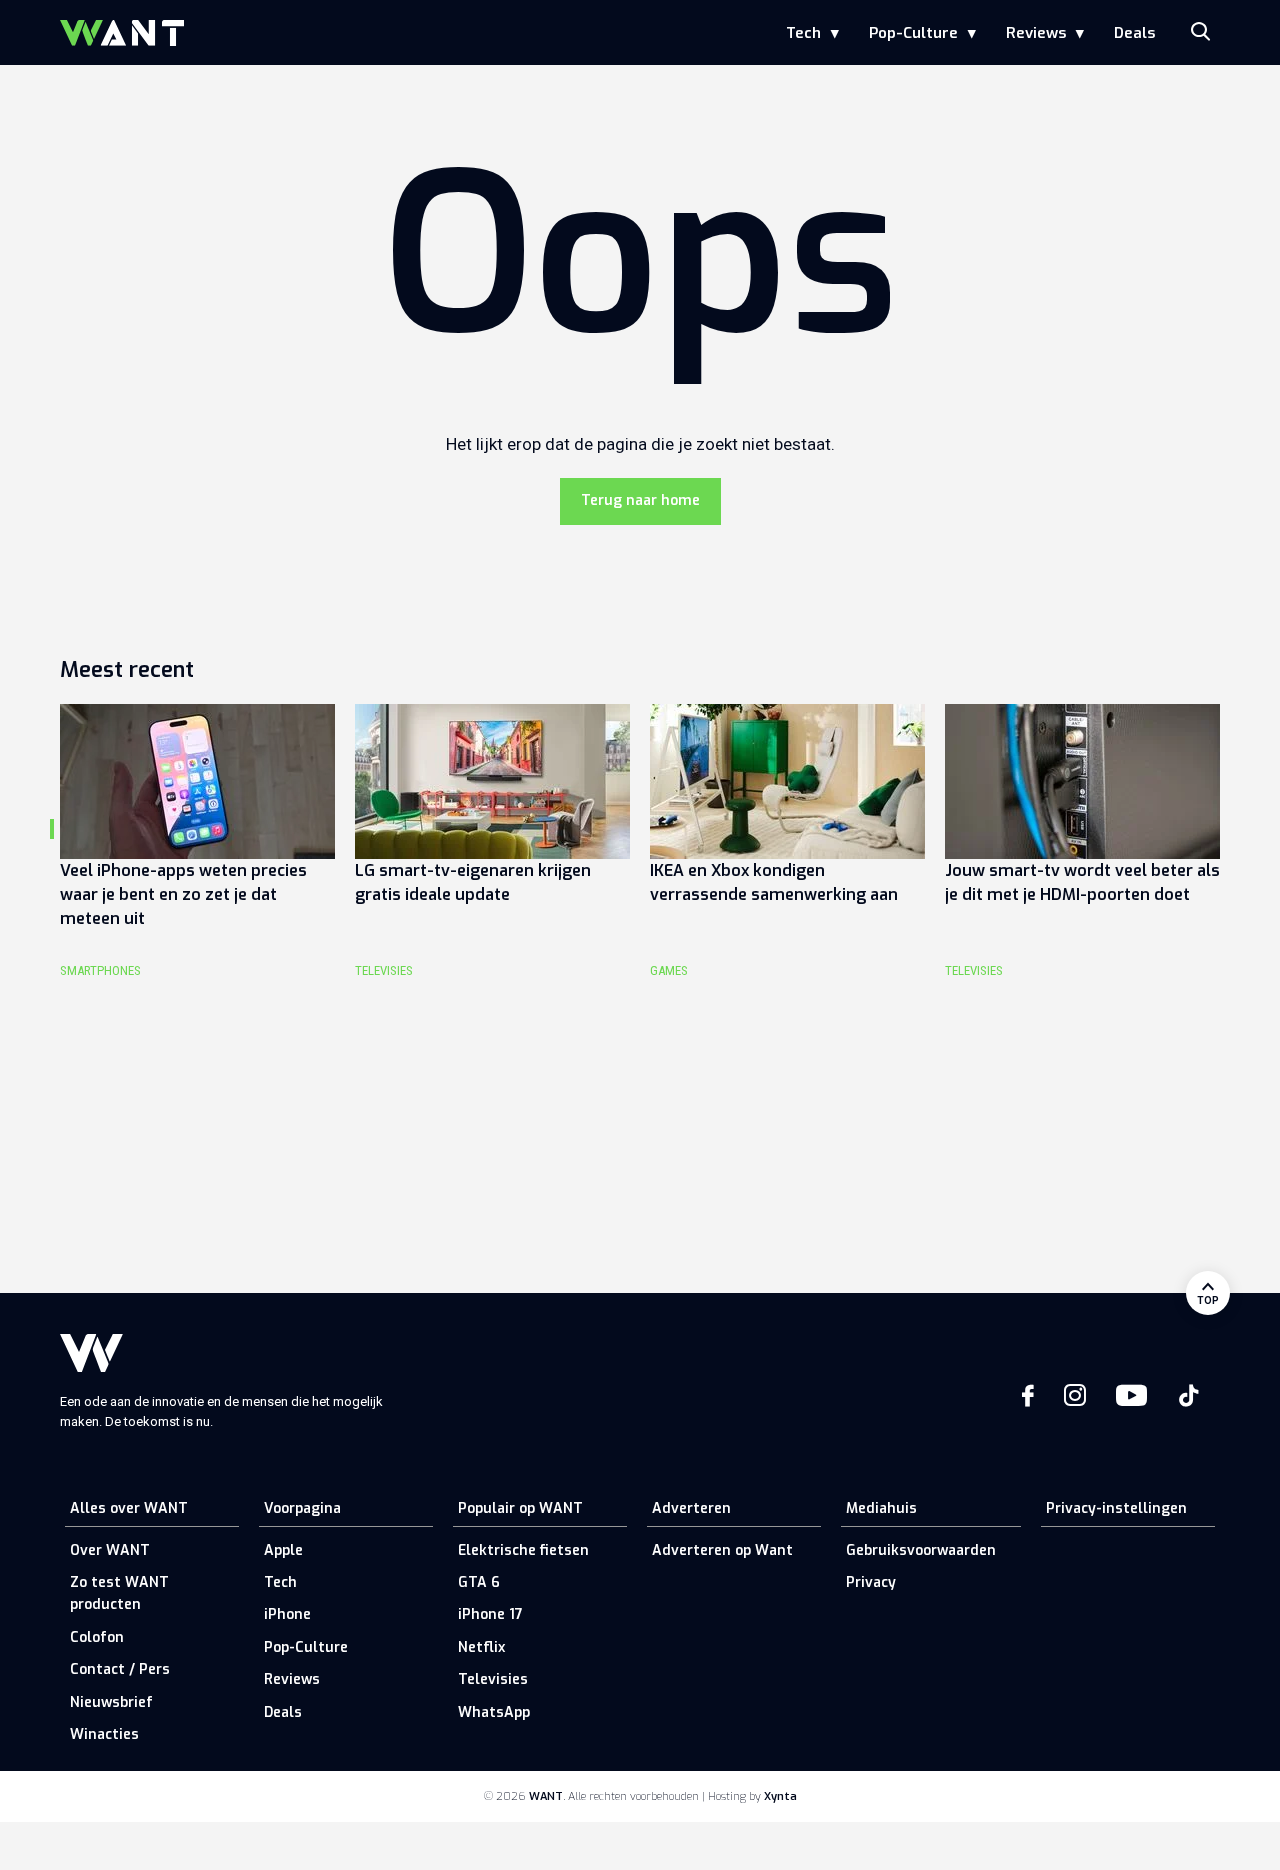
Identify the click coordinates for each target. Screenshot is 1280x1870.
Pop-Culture (913, 33)
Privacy (871, 1582)
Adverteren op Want (722, 1550)
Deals (1134, 33)
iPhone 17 (490, 1614)
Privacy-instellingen (1116, 1508)
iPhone (287, 1614)
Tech (803, 33)
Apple (283, 1550)
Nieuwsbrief (111, 1702)
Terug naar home (640, 500)
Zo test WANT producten (119, 1593)
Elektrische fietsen (523, 1550)
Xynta (780, 1796)
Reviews (1036, 33)
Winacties (104, 1734)
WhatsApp (494, 1712)
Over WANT (110, 1550)
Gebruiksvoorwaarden (921, 1550)
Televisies (493, 1679)
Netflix (481, 1647)
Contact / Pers (120, 1669)
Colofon (97, 1637)
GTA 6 (479, 1582)
